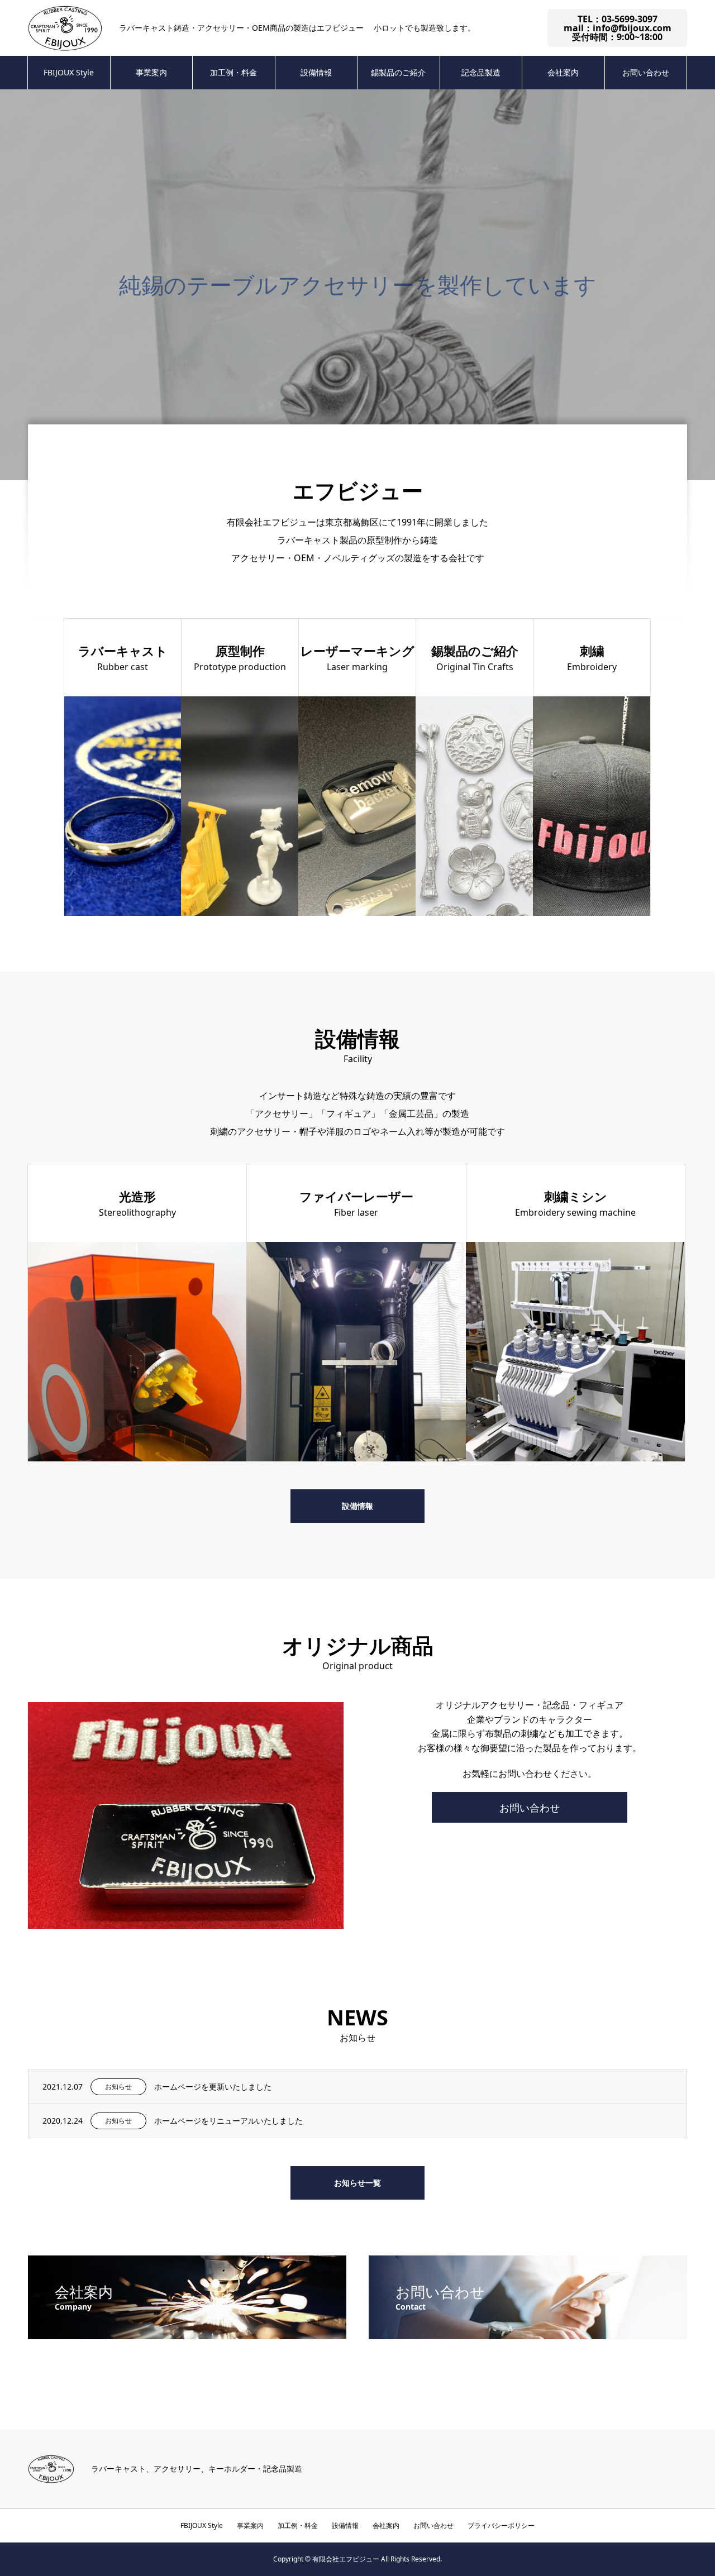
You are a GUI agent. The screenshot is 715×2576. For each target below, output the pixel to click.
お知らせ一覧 (357, 2183)
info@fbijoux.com (632, 28)
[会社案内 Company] (187, 2335)
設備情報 (316, 72)
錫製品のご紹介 (398, 72)
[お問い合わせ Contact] (528, 2335)
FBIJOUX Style (69, 72)
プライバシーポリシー (501, 2525)
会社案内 (563, 72)
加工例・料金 (233, 72)
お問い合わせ (646, 72)
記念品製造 (481, 72)
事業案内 (151, 72)
